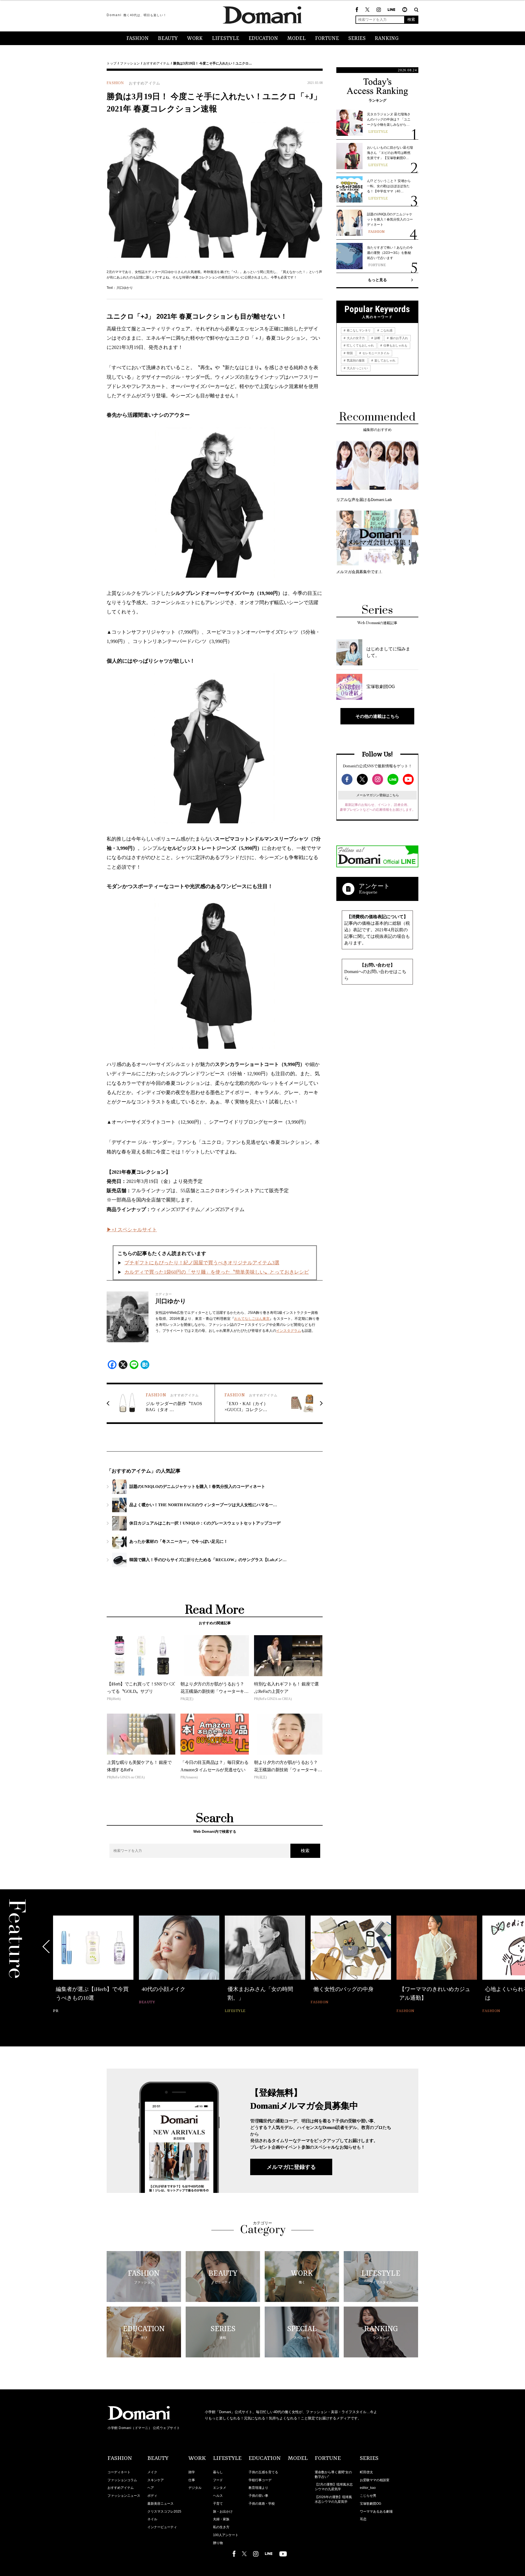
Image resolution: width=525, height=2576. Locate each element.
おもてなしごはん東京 (252, 1319)
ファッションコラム (122, 2480)
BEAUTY (168, 39)
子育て (218, 2504)
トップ (112, 63)
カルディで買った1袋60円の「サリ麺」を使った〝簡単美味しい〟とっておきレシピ (217, 1272)
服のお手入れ (399, 338)
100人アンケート (226, 2535)
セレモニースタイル (375, 353)
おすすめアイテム (156, 63)
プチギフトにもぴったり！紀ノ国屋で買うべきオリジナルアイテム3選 (202, 1263)
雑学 (192, 2472)
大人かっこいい (357, 368)
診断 (377, 338)
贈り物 (218, 2543)
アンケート (374, 886)
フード (218, 2480)
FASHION (138, 39)
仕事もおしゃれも (395, 345)
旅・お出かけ (223, 2512)
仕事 (192, 2480)
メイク (152, 2472)
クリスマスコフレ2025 (164, 2512)
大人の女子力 (355, 338)
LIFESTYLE (226, 39)
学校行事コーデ (260, 2480)
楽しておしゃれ (384, 360)
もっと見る (377, 280)
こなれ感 (386, 330)
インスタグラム (289, 1331)
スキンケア (156, 2480)
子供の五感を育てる (263, 2472)
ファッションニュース (124, 2496)
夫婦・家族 (221, 2519)
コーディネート (119, 2472)
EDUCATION (263, 39)
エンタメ (220, 2488)
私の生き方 (221, 2527)
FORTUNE (327, 39)
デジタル (195, 2488)
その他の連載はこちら (377, 716)
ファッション (130, 63)
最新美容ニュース (161, 2504)
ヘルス (218, 2496)
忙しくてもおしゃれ (360, 345)
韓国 (349, 353)
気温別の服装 (355, 360)
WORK (195, 39)
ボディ (152, 2496)
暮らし (218, 2472)
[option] (93, 1961)
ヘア (151, 2488)
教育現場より (258, 2488)
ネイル (152, 2519)
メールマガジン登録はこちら (378, 795)
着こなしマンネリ (358, 330)
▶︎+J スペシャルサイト (132, 1230)
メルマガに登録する (291, 2167)
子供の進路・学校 (262, 2504)
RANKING (387, 39)
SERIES (357, 39)
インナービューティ (162, 2527)
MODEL (297, 39)
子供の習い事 (258, 2496)
